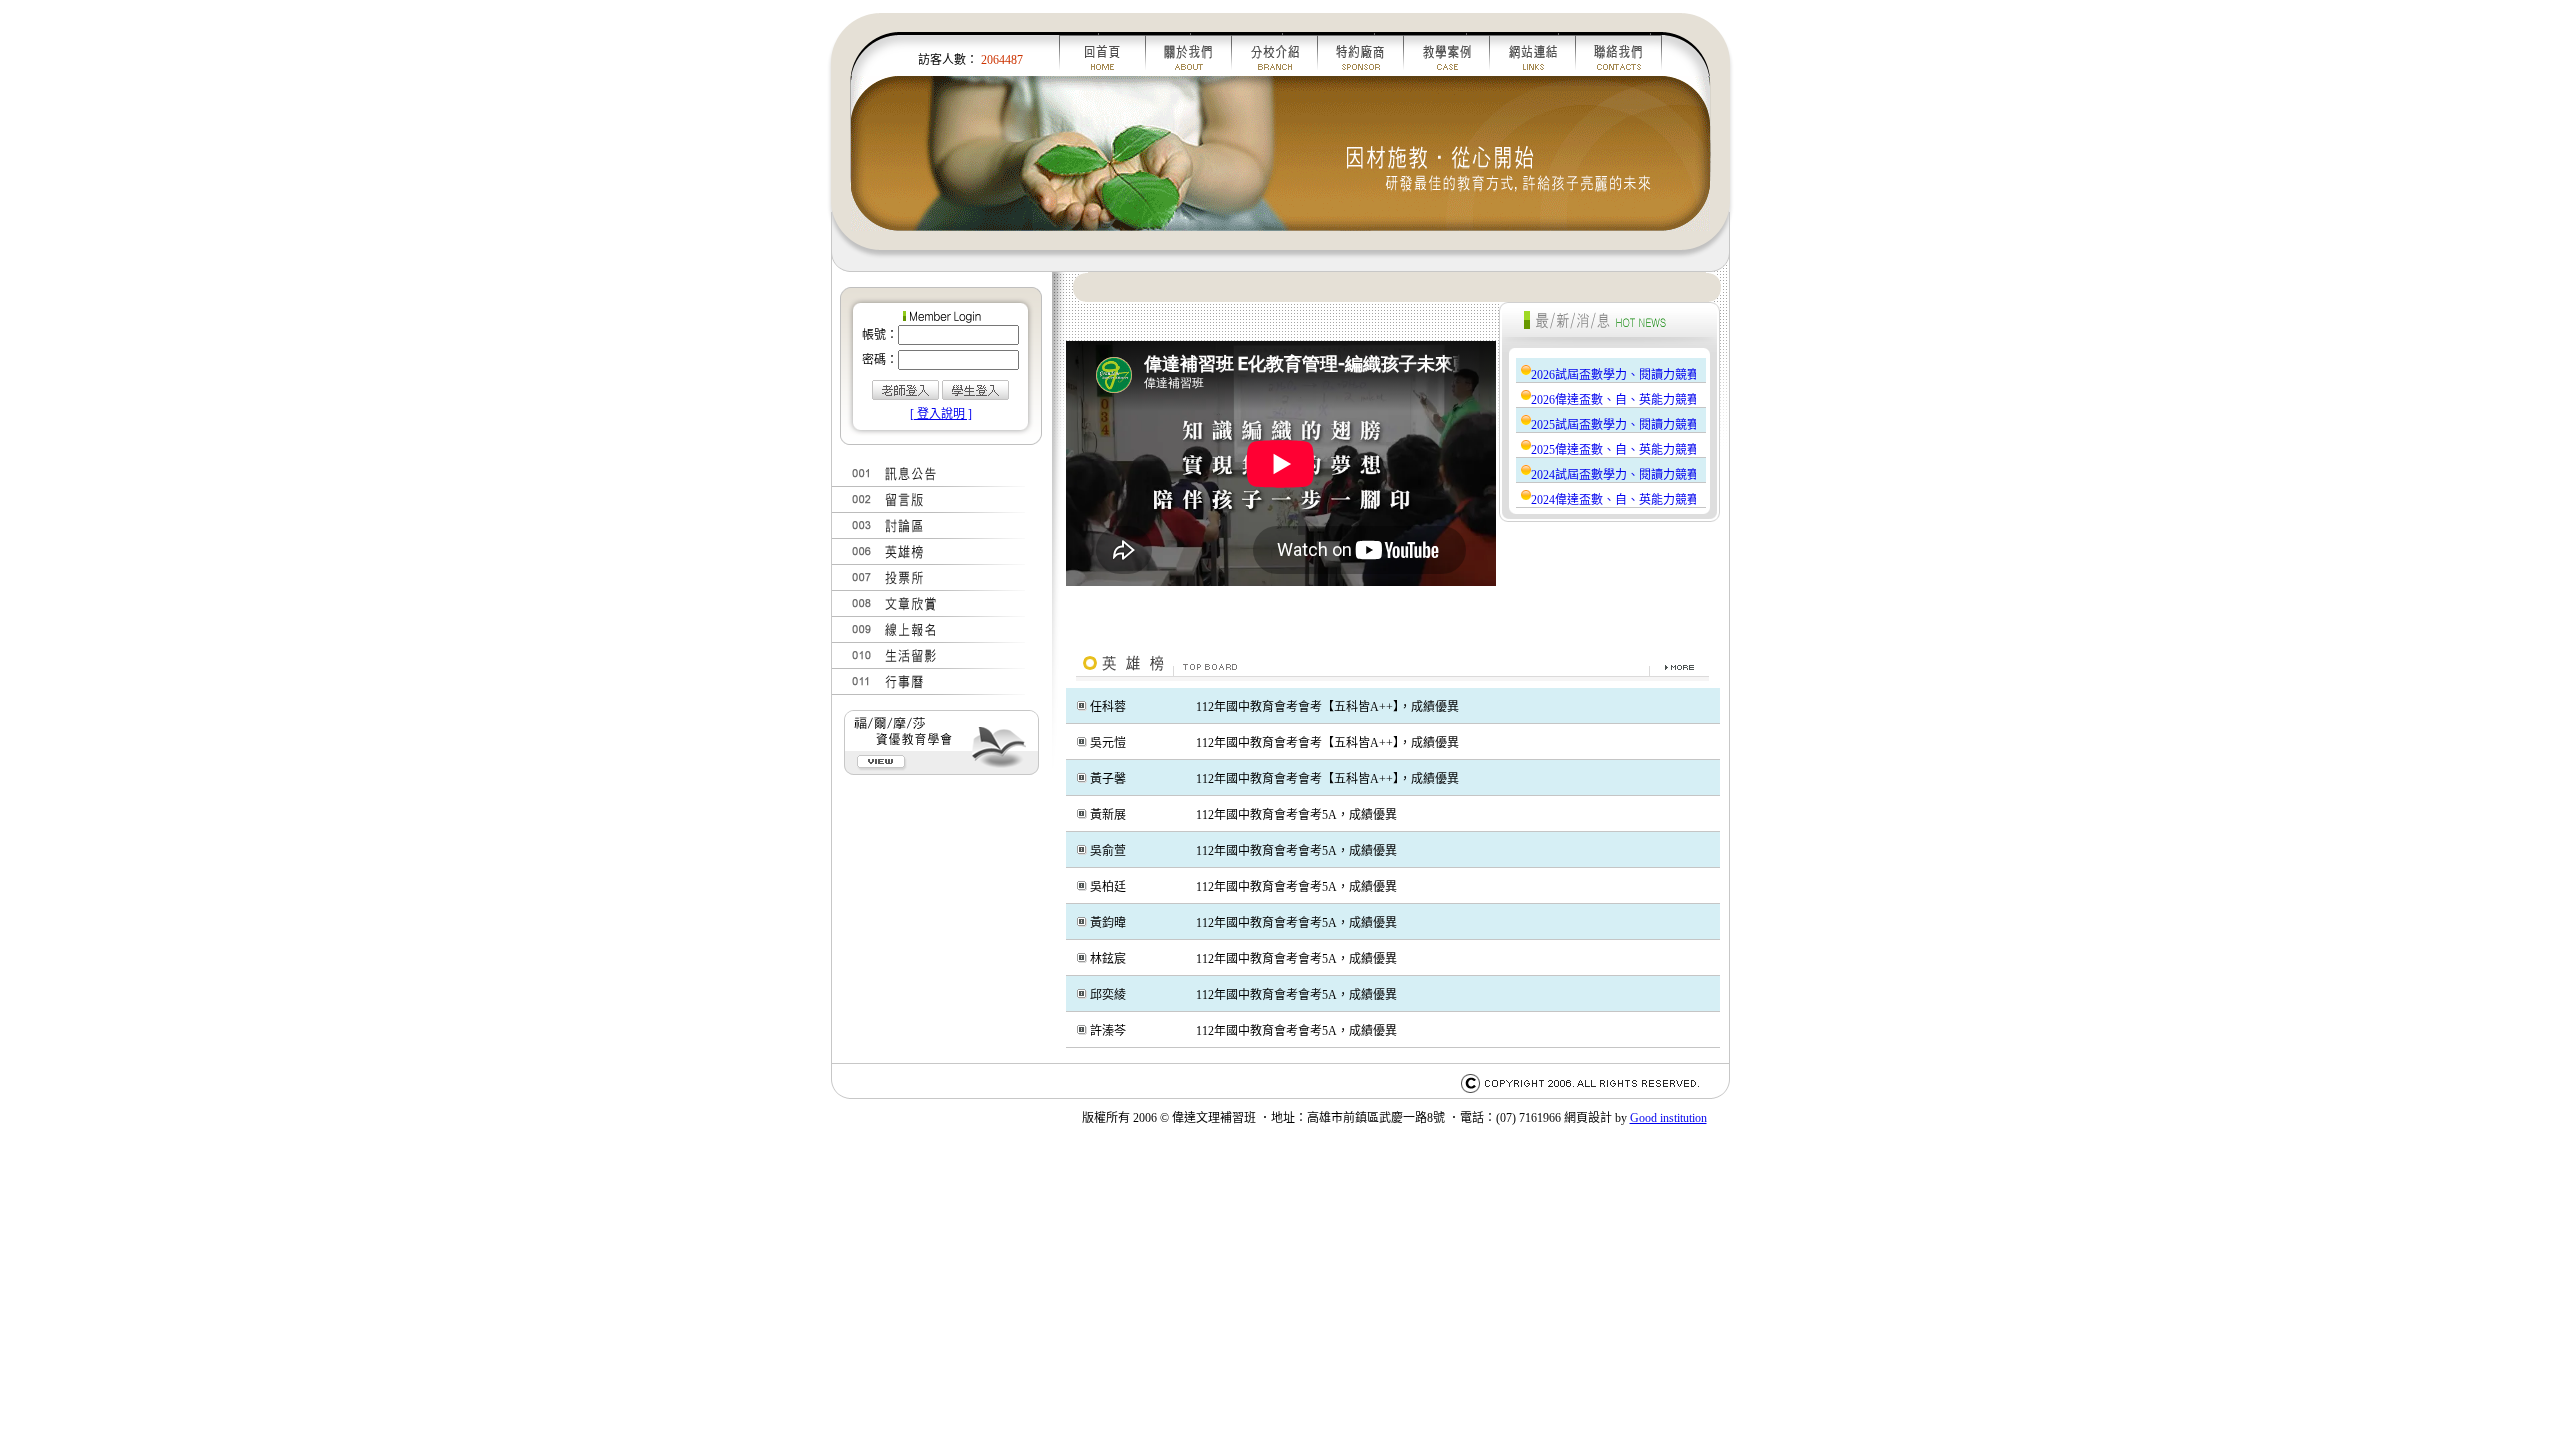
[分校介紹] (1275, 72)
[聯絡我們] (1619, 72)
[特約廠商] (1361, 72)
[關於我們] (1189, 72)
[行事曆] (936, 691)
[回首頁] (1102, 72)
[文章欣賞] (936, 613)
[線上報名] (936, 639)
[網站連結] (1533, 72)
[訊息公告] (936, 483)
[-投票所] (936, 587)
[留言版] (936, 509)
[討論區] (936, 535)
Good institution (1668, 1118)
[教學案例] (1447, 72)
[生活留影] (936, 665)
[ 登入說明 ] (941, 414)
